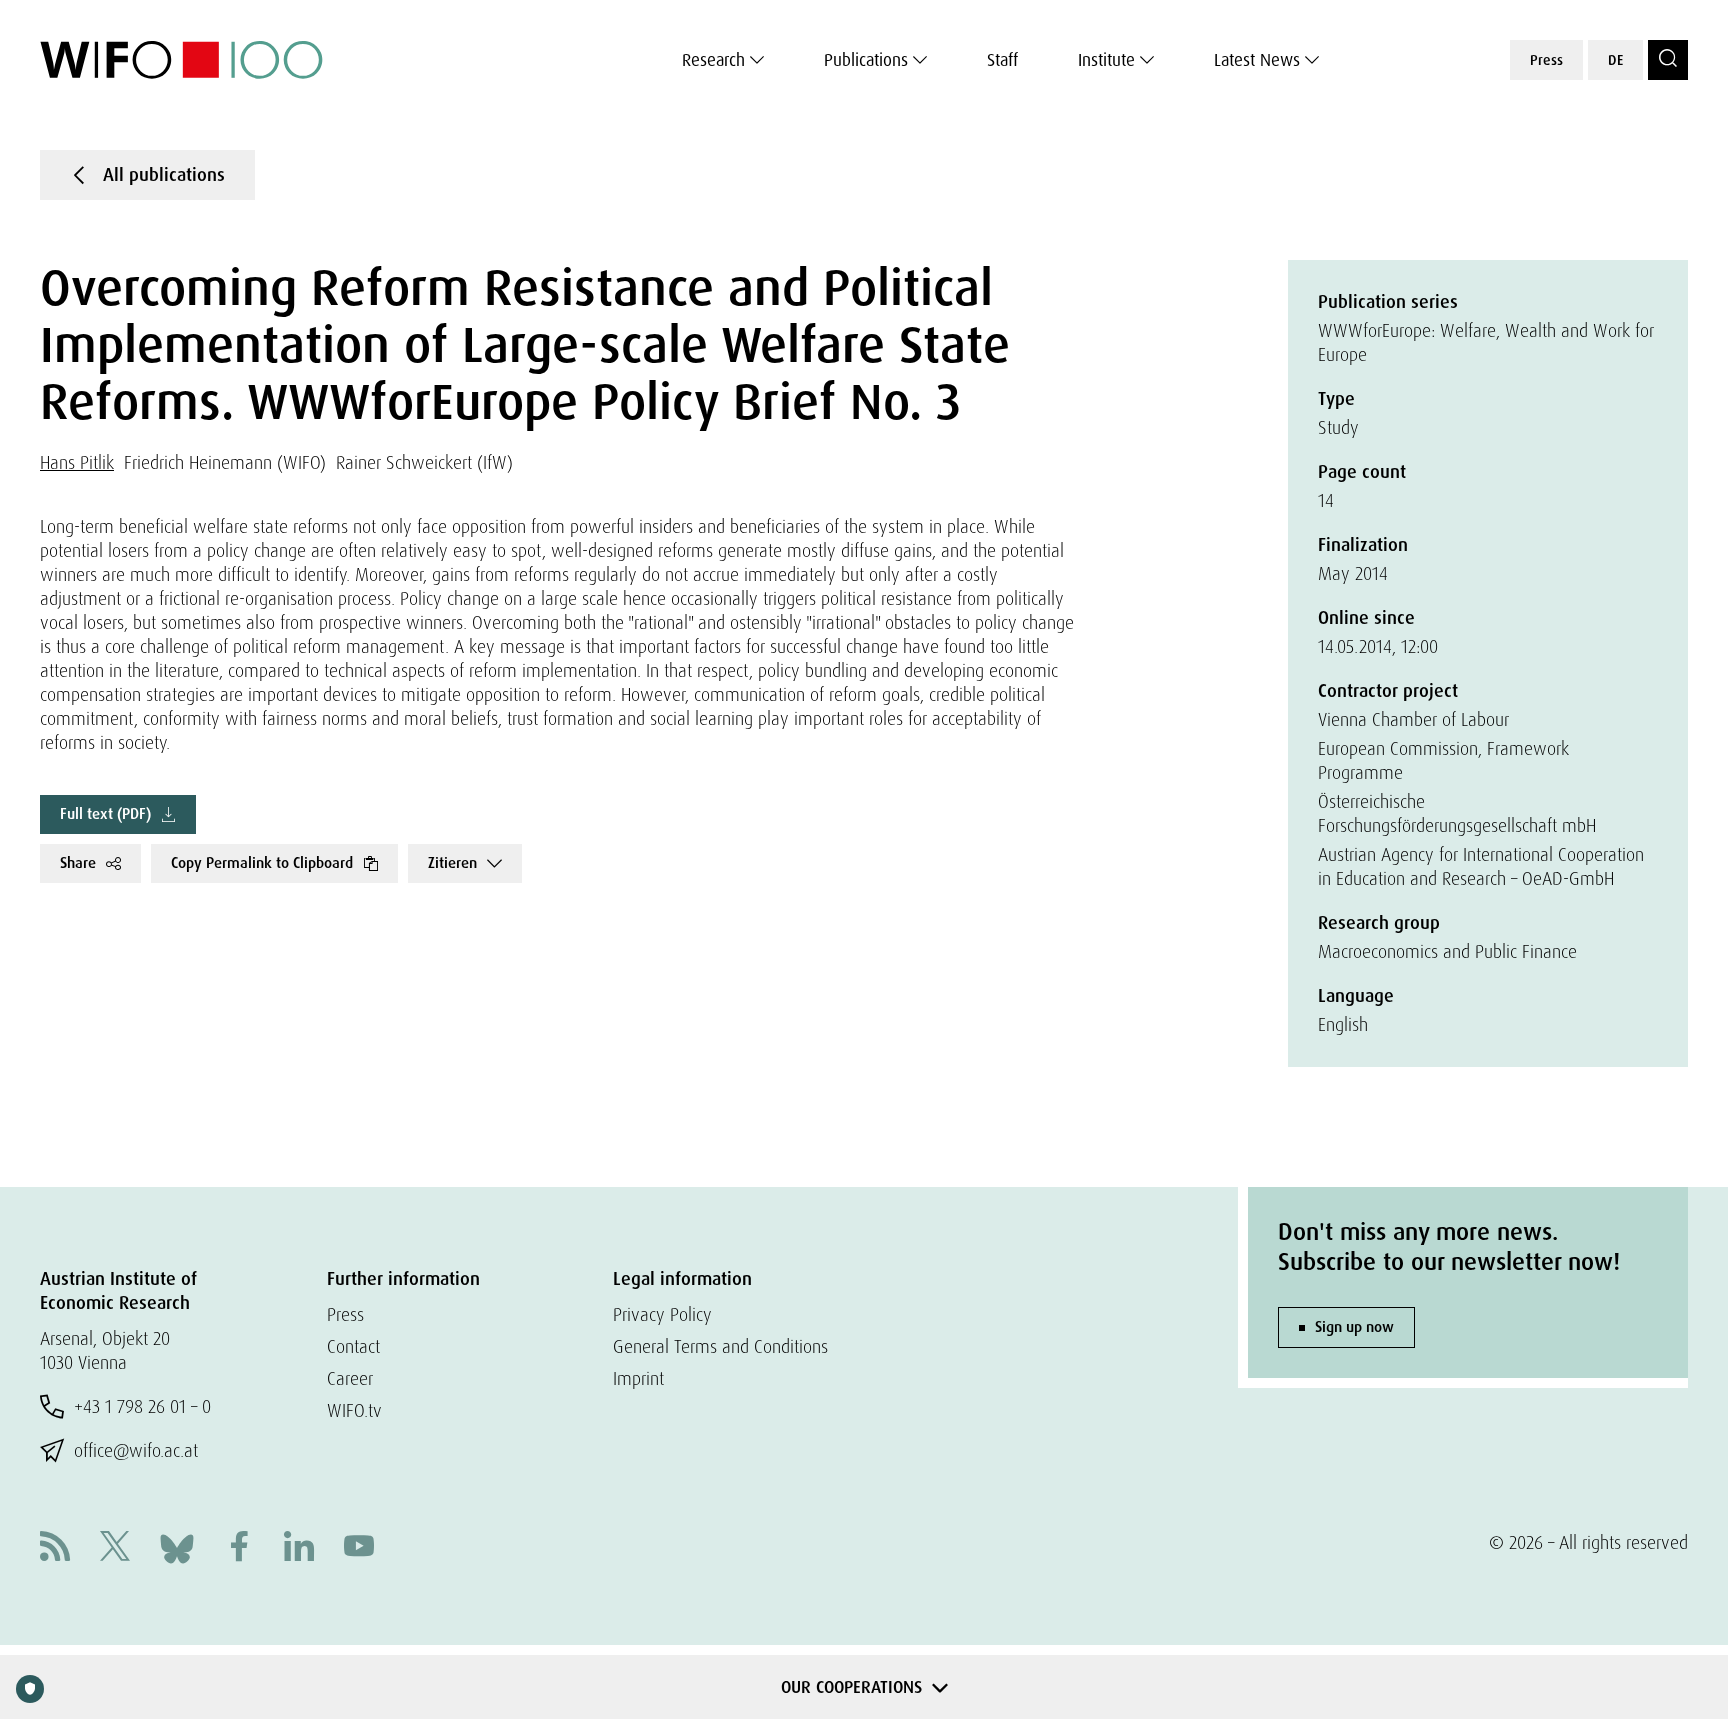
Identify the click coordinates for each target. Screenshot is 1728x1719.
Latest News (1257, 60)
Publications (866, 60)
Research (713, 60)
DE (1615, 60)
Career (350, 1378)
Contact (353, 1346)
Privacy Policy (662, 1314)
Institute (1106, 60)
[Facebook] (239, 1548)
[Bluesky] (177, 1546)
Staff (1002, 60)
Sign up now (1354, 1327)
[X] (115, 1548)
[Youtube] (359, 1548)
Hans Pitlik (77, 462)
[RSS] (55, 1548)
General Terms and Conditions (720, 1346)
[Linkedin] (299, 1548)
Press (1546, 60)
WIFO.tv (354, 1410)
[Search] (1668, 60)
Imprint (638, 1378)
